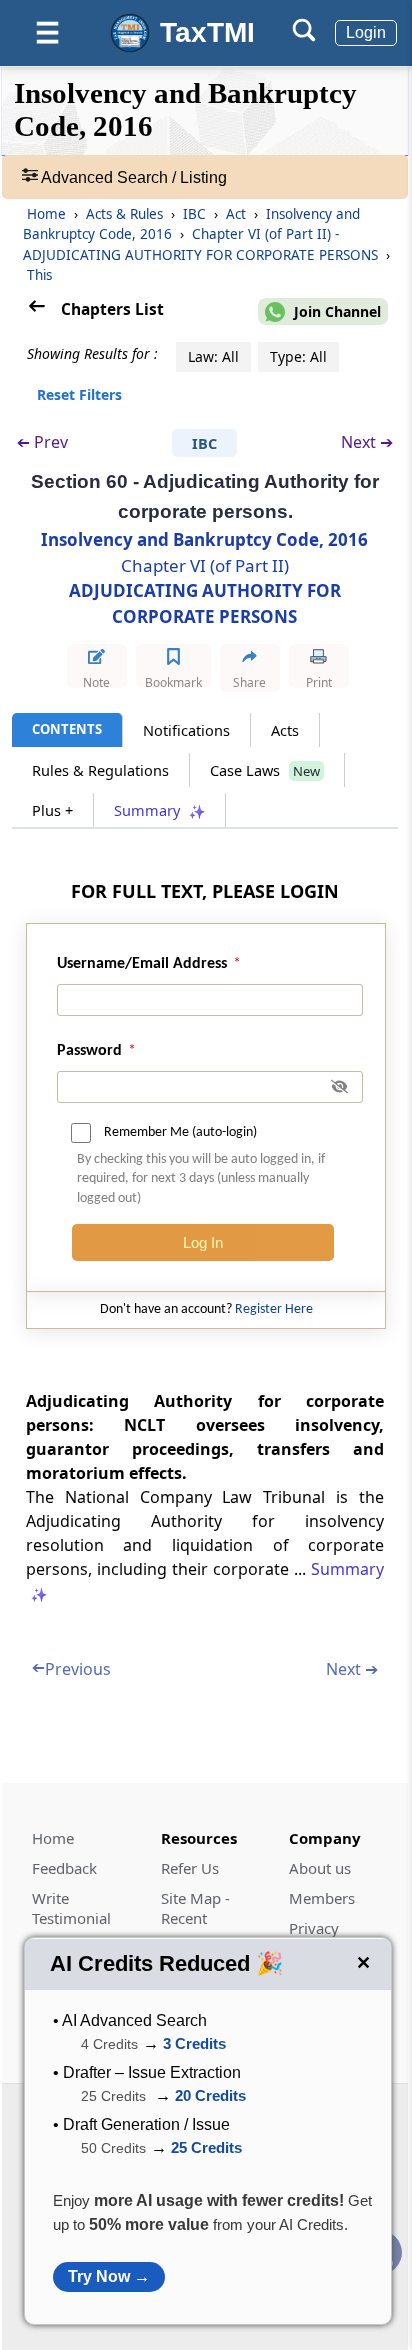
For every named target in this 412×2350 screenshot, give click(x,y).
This (39, 275)
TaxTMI (207, 32)
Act (238, 214)
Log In (203, 1242)
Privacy (314, 1928)
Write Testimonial (71, 1908)
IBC (196, 214)
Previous (71, 1669)
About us (320, 1868)
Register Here (274, 1309)
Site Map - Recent (195, 1908)
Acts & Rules (126, 214)
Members (322, 1898)
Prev (42, 442)
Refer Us (190, 1868)
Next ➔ (367, 442)
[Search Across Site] (304, 36)
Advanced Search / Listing (132, 177)
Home (46, 214)
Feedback (64, 1868)
